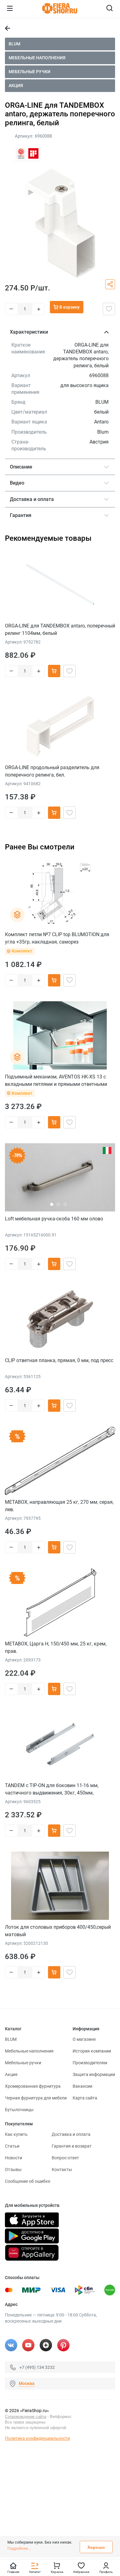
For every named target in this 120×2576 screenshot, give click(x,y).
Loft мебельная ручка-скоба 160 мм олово (54, 1219)
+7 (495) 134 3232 (37, 2367)
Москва (27, 2383)
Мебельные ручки (30, 72)
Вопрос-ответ (65, 2158)
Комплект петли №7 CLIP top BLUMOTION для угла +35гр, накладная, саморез (57, 938)
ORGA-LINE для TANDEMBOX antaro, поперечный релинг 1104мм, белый (60, 629)
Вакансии (82, 2086)
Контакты (62, 2170)
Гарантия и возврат (72, 2146)
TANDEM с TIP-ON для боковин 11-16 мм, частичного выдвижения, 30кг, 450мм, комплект (52, 1789)
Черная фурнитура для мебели (36, 2098)
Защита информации (94, 2074)
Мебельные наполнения (37, 58)
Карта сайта (85, 2098)
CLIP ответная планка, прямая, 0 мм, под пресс (59, 1360)
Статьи (12, 2146)
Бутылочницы (19, 2110)
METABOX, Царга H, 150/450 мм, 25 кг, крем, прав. (56, 1647)
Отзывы (13, 2170)
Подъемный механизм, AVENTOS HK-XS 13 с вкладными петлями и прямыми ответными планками (56, 1080)
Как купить (16, 2134)
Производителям (90, 2063)
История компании (92, 2051)
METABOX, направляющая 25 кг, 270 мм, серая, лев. (59, 1506)
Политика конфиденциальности (37, 2438)
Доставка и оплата (71, 2134)
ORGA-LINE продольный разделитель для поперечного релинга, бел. (52, 771)
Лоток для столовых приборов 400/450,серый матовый (58, 1931)
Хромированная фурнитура (33, 2086)
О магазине (84, 2039)
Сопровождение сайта (26, 2417)
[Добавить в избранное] (109, 309)
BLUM (14, 44)
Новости (14, 2158)
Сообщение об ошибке (28, 2181)
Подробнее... (19, 2548)
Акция (16, 85)
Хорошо (96, 2547)
